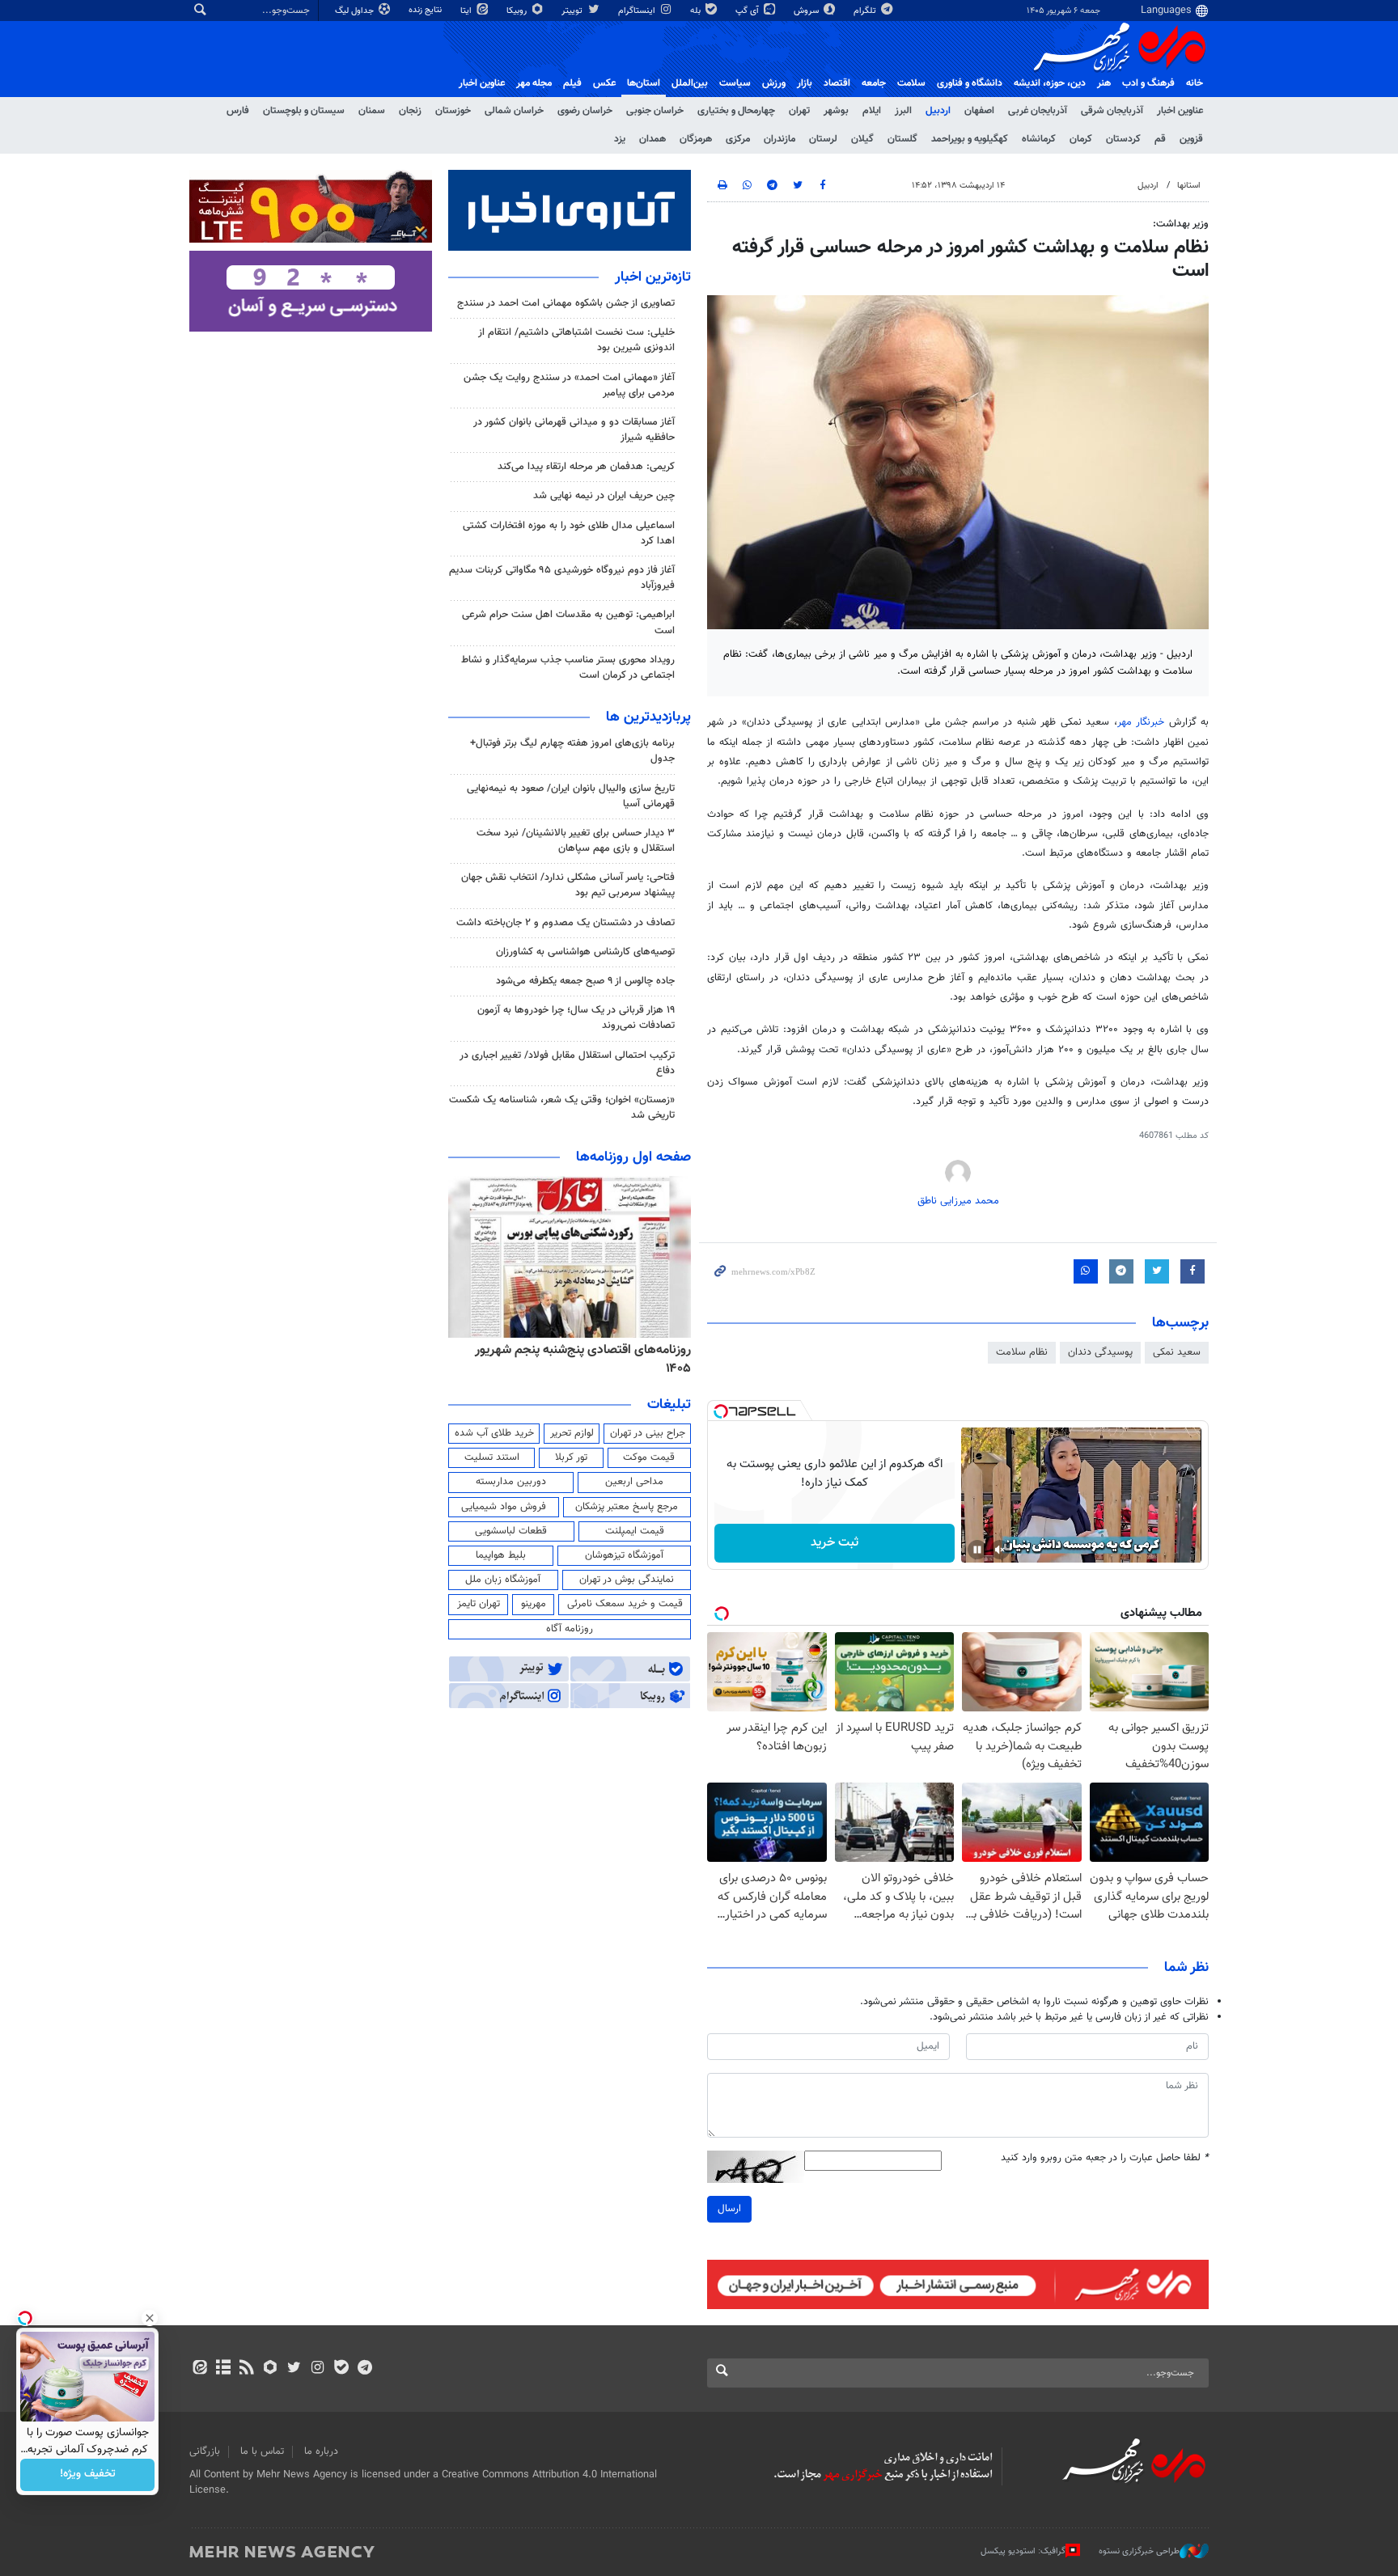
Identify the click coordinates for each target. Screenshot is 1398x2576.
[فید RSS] (246, 2369)
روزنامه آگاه (570, 1629)
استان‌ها (644, 83)
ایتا (467, 11)
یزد (620, 139)
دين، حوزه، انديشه (1050, 83)
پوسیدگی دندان (1100, 1352)
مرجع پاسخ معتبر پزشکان (627, 1507)
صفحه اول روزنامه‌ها (633, 1157)
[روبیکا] (271, 2369)
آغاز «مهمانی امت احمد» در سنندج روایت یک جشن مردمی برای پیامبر (569, 385)
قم (1160, 139)
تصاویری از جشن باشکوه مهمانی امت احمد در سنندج (566, 303)
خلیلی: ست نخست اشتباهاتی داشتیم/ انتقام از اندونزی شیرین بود (576, 340)
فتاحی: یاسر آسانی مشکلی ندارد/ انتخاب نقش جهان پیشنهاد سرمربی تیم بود (568, 885)
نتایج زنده (426, 10)
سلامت (911, 83)
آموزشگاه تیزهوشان (624, 1555)
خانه (1195, 83)
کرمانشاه (1039, 139)
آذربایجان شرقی (1112, 111)
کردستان (1123, 139)
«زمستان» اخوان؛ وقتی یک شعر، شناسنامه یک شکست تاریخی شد (562, 1108)
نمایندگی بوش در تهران (627, 1580)
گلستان (902, 139)
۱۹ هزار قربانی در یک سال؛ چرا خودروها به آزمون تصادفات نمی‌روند (576, 1018)
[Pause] (977, 1550)
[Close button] (150, 2318)
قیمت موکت (649, 1457)
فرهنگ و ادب (1148, 83)
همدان (652, 139)
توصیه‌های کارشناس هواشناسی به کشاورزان (585, 952)
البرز (903, 111)
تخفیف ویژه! (88, 2475)
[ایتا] (199, 2369)
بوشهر (836, 111)
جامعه (874, 83)
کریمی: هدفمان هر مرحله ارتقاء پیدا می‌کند (586, 467)
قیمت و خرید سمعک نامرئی (625, 1604)
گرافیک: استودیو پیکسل (1023, 2551)
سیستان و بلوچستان (304, 111)
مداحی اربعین (634, 1482)
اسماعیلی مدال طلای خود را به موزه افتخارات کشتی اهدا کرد (569, 533)
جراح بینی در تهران (648, 1433)
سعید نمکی (1177, 1352)
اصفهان (979, 111)
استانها (1189, 186)
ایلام (872, 111)
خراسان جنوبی (655, 111)
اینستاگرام (638, 11)
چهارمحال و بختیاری (736, 111)
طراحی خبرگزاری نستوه (1139, 2551)
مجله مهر (534, 83)
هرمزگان (696, 139)
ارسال (729, 2209)
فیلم (572, 83)
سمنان (372, 111)
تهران (799, 111)
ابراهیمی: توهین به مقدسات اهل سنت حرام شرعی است (568, 622)
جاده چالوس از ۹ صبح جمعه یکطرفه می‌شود (585, 981)
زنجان (410, 111)
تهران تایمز (479, 1604)
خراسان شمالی (514, 111)
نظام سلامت (1022, 1352)
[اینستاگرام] (318, 2369)
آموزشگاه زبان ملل (503, 1580)
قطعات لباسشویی (511, 1531)
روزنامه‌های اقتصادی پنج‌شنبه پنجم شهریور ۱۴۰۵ (655, 1359)
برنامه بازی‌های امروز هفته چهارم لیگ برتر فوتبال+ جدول (572, 751)
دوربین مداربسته (511, 1482)
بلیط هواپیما (501, 1555)
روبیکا (518, 11)
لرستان (823, 139)
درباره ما (321, 2451)
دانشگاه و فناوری (970, 83)
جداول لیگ (356, 11)
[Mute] (1000, 1550)
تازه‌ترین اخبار (653, 277)
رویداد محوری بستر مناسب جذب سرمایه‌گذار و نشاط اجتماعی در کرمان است (568, 668)
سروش (807, 11)
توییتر (573, 11)
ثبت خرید (835, 1543)
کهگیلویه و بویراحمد (970, 139)
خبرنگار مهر (1143, 722)
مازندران (779, 139)
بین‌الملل (690, 83)
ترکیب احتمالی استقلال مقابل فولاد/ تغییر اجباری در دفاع (567, 1063)
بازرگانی (205, 2451)
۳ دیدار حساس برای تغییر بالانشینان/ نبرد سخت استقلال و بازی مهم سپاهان (576, 841)
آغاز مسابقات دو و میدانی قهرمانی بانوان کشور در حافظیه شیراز (574, 430)
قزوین (1191, 139)
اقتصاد (837, 83)
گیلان (862, 139)
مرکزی (738, 139)
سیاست (735, 83)
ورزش (774, 83)
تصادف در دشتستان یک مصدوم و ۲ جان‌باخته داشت (566, 923)
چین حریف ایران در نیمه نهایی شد (604, 496)
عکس (604, 83)
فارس (238, 111)
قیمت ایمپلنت (635, 1531)
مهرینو (534, 1604)
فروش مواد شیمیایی (504, 1507)
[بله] (341, 2369)
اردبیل (938, 111)
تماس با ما (262, 2451)
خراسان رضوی (585, 111)
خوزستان (453, 111)
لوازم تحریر (572, 1433)
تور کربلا (571, 1457)
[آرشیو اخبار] (223, 2369)
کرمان (1081, 139)
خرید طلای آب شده (494, 1433)
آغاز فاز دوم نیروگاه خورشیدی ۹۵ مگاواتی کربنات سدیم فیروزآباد (562, 578)
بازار (805, 83)
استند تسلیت (492, 1457)
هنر (1104, 83)
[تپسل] (721, 1411)
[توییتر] (294, 2369)
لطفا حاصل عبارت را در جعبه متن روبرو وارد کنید (1105, 2158)
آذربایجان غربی (1038, 111)
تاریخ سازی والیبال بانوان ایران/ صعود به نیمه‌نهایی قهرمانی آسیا (571, 796)
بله (697, 11)
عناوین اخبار (1180, 111)
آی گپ (748, 11)
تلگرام (866, 11)
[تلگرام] (364, 2369)
